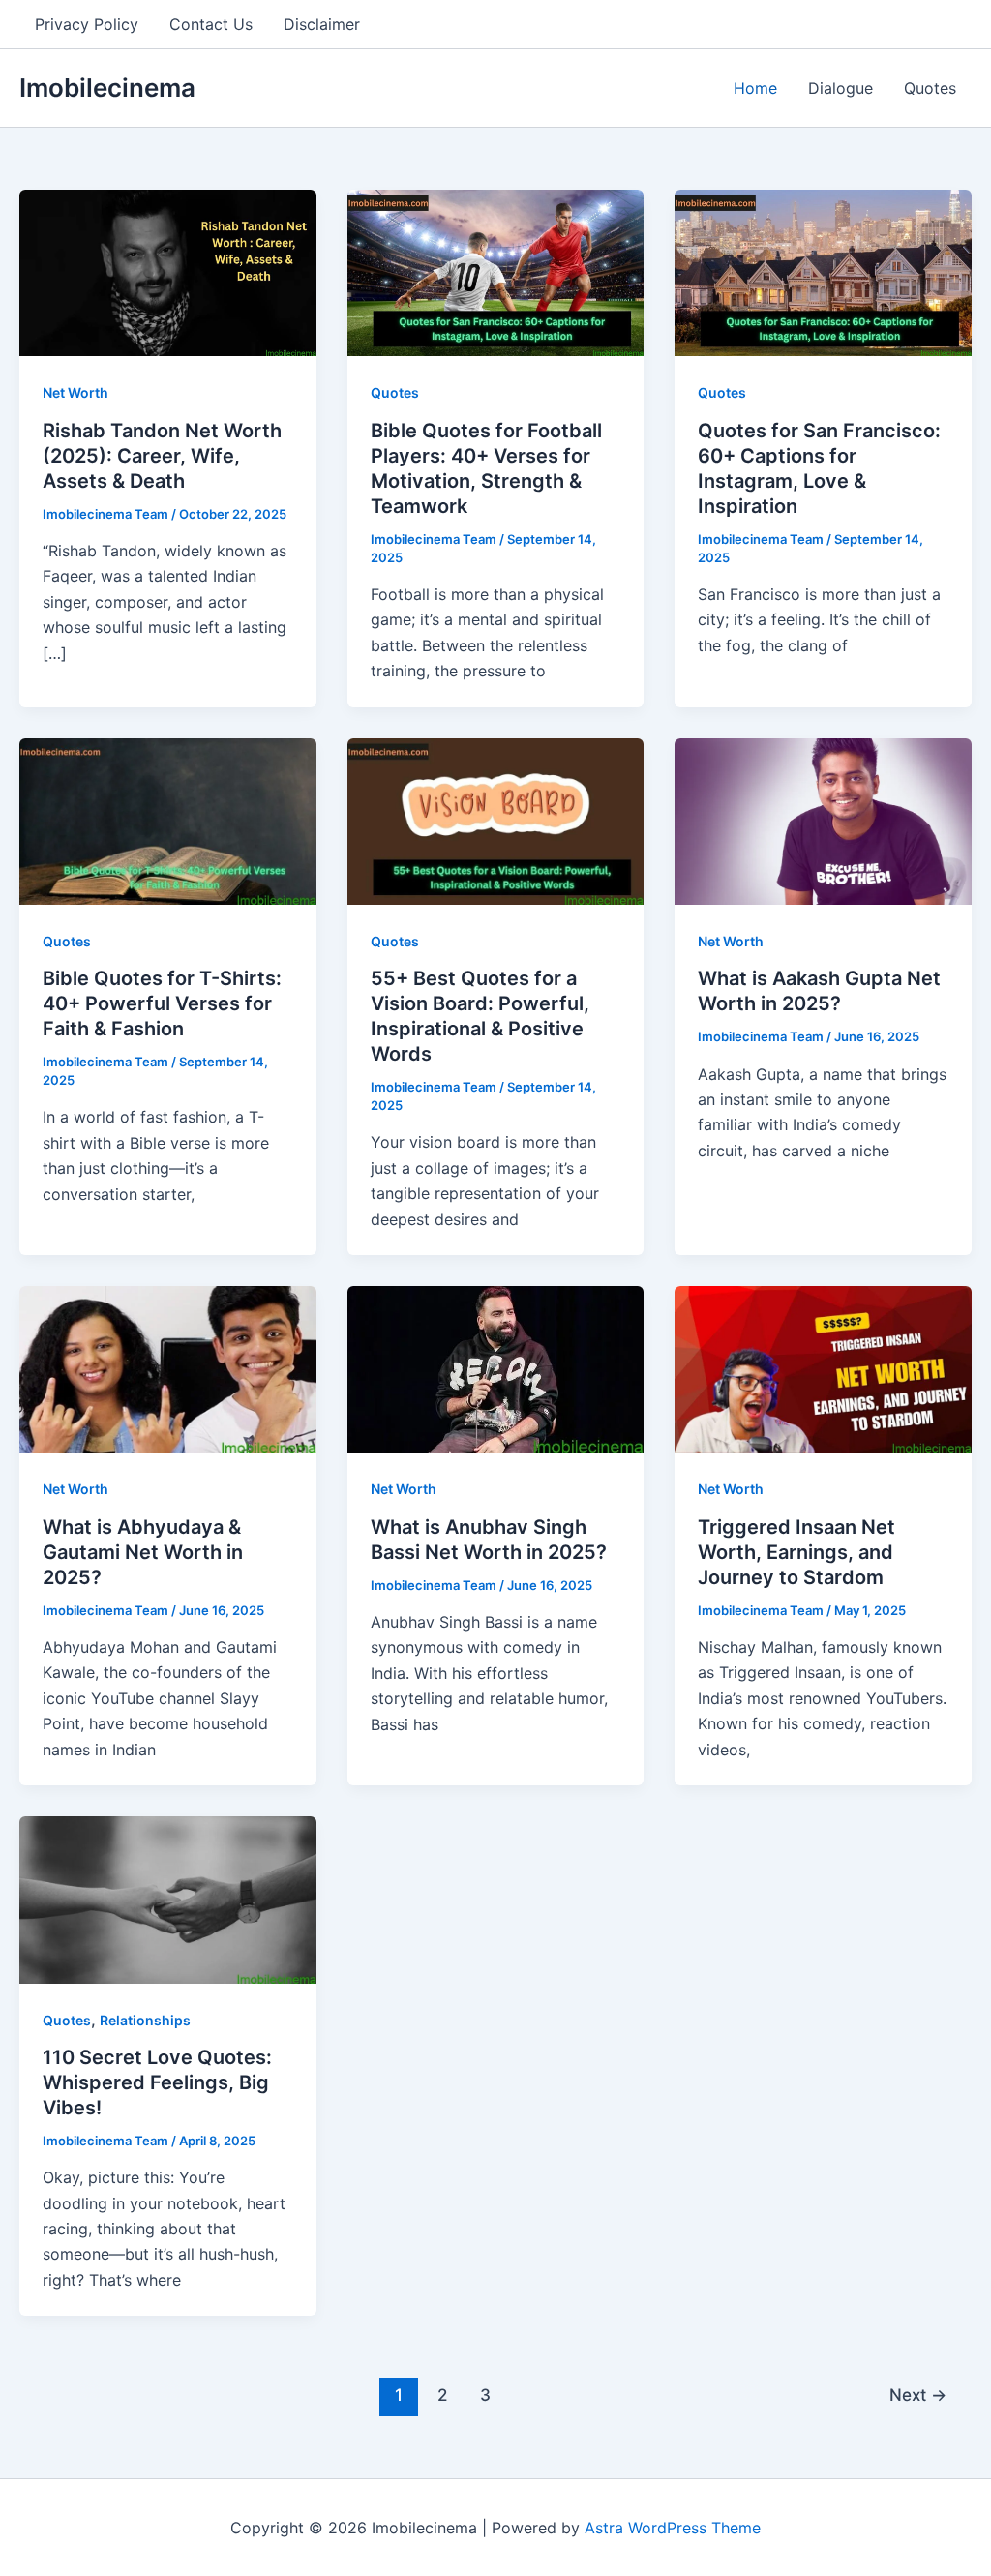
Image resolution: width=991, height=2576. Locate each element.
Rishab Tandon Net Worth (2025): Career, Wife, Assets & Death (162, 456)
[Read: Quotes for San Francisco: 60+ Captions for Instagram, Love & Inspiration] (823, 272)
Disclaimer (322, 24)
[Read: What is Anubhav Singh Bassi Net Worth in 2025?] (496, 1368)
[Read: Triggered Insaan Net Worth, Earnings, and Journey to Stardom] (823, 1368)
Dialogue (841, 88)
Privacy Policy (87, 24)
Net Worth (75, 392)
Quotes (930, 88)
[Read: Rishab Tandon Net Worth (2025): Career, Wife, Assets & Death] (168, 272)
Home (755, 88)
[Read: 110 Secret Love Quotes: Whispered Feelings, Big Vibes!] (168, 1899)
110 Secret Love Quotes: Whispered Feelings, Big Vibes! (157, 2082)
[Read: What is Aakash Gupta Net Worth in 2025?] (823, 820)
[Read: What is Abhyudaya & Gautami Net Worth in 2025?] (168, 1368)
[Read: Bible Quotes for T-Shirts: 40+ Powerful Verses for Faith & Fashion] (168, 820)
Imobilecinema (107, 88)
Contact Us (211, 24)
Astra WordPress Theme (673, 2528)
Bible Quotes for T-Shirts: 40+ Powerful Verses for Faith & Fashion (162, 1003)
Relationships (145, 2020)
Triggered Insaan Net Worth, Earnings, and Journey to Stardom (796, 1552)
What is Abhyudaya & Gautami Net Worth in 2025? (143, 1552)
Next (918, 2395)
